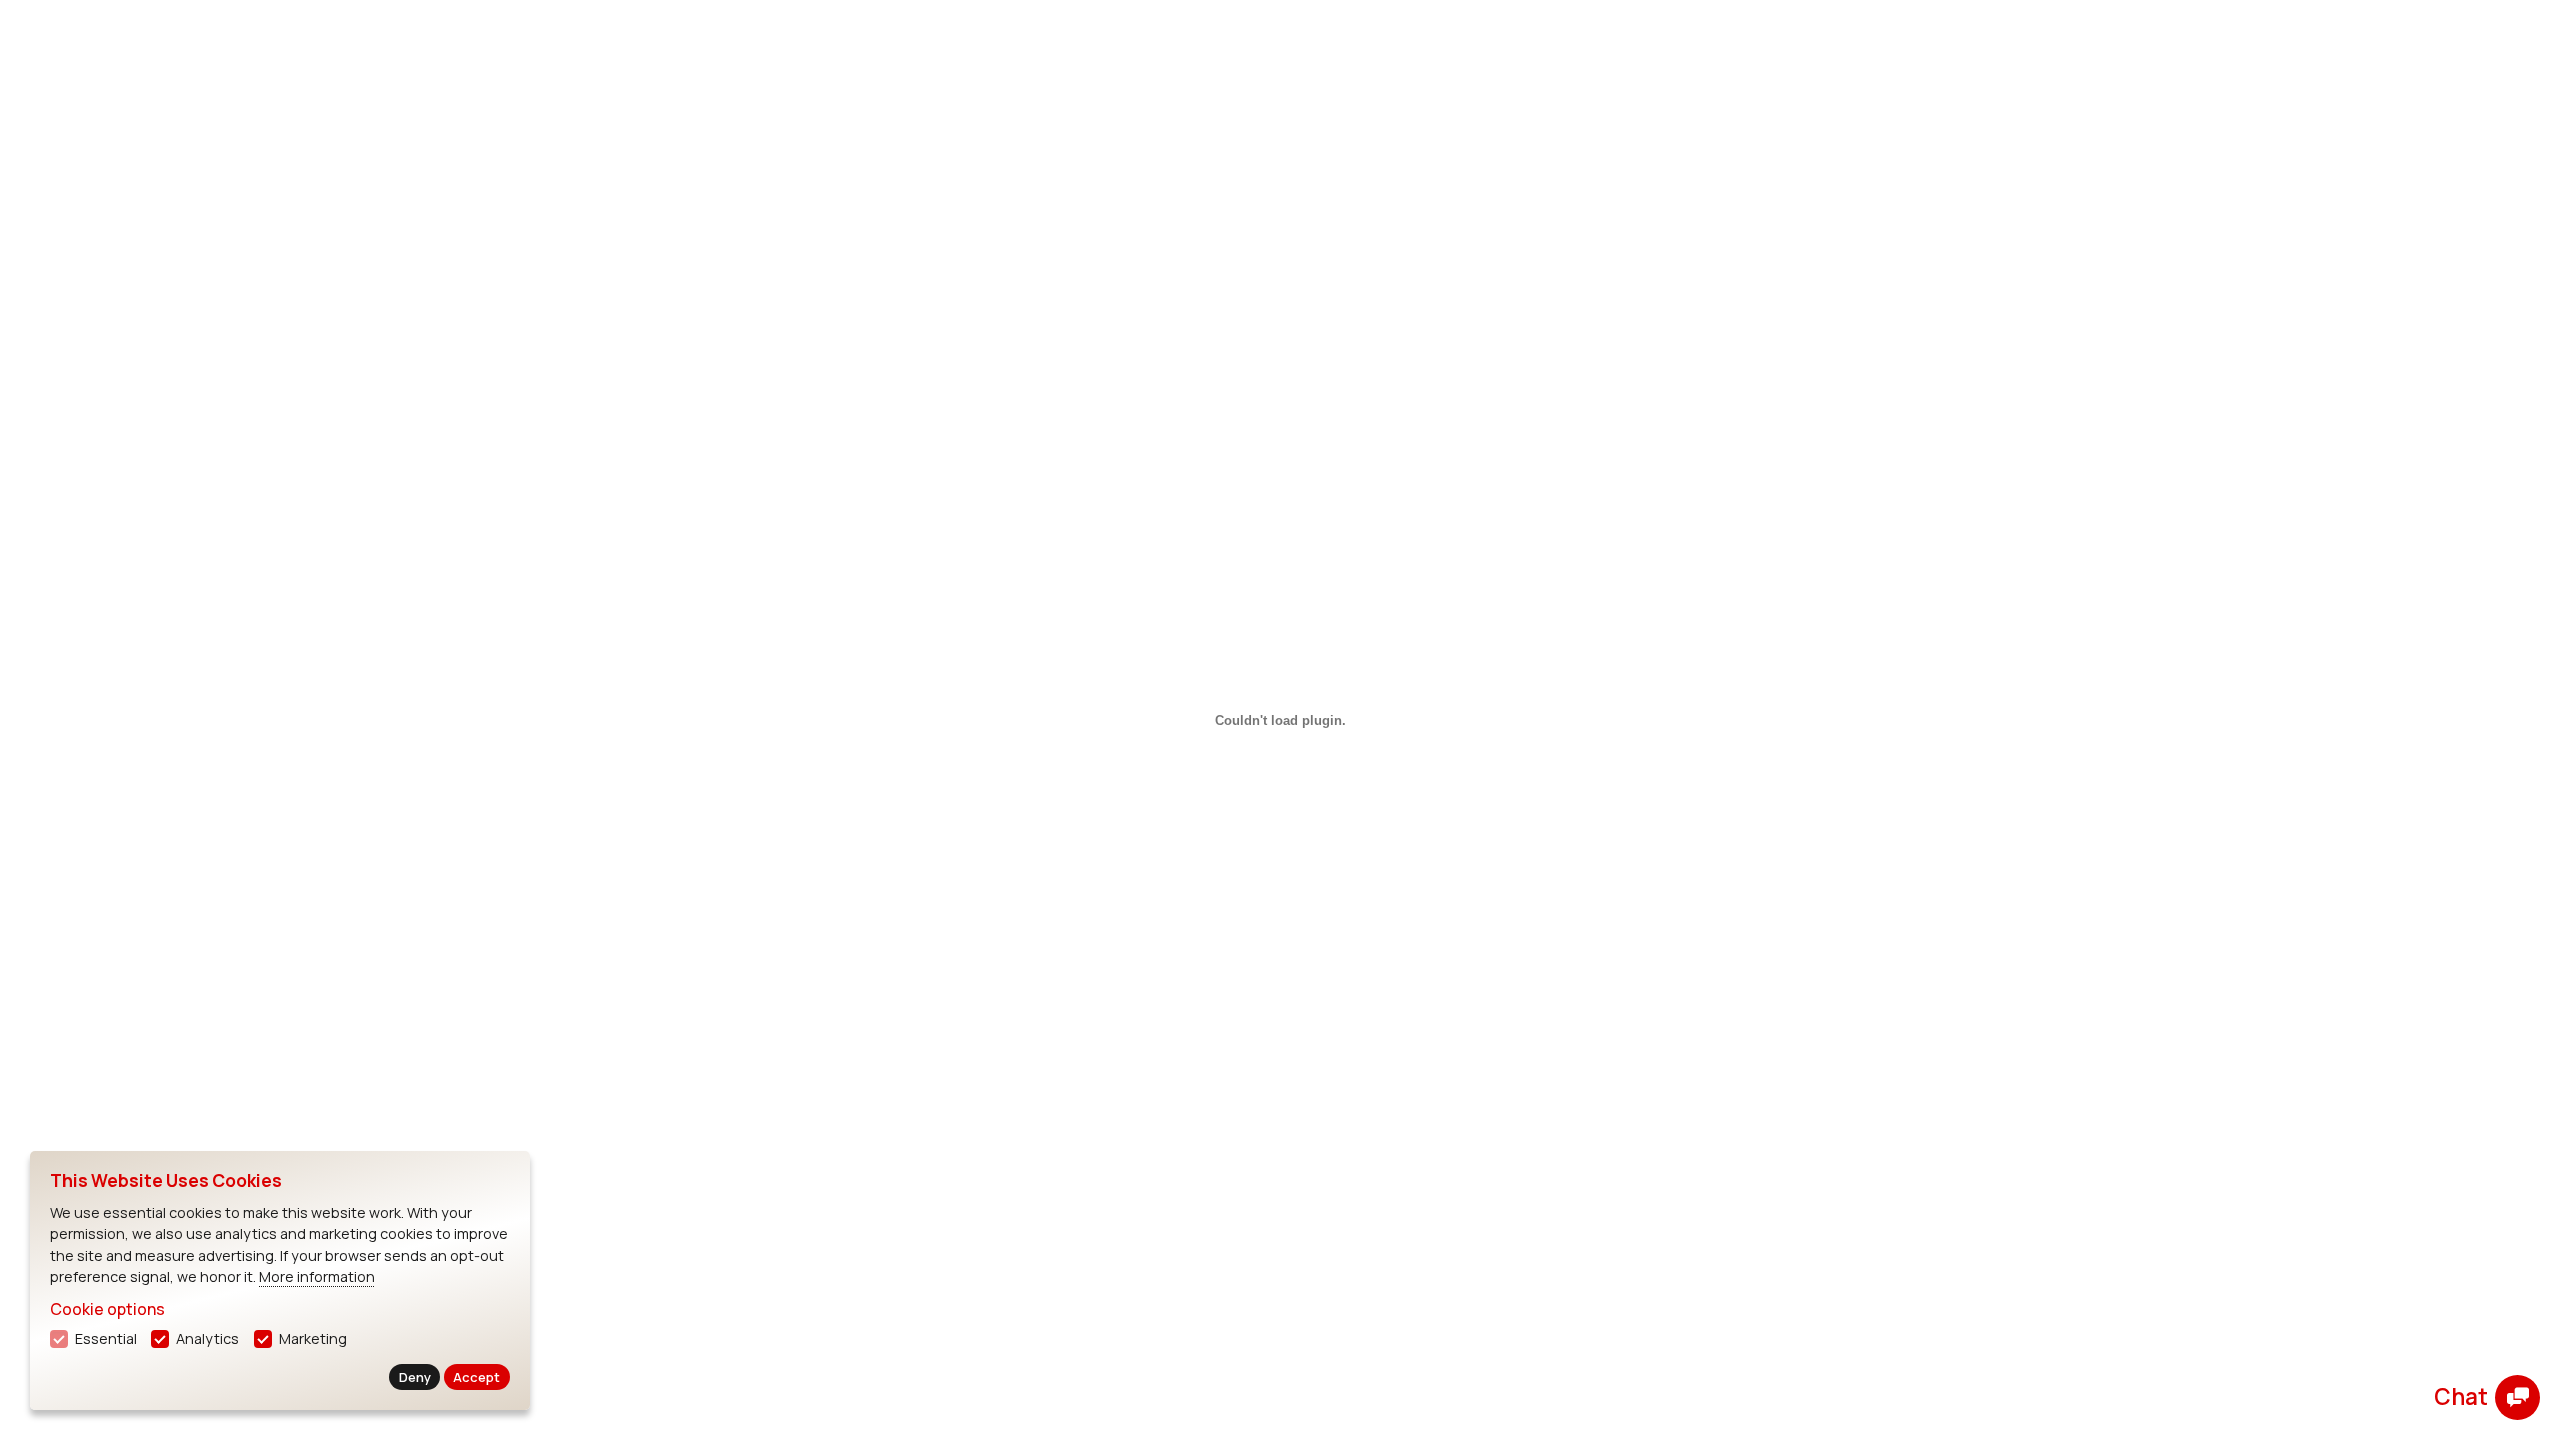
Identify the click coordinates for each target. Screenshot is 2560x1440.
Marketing (313, 1338)
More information (317, 1276)
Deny (415, 1377)
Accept (476, 1377)
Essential (106, 1338)
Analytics (207, 1338)
